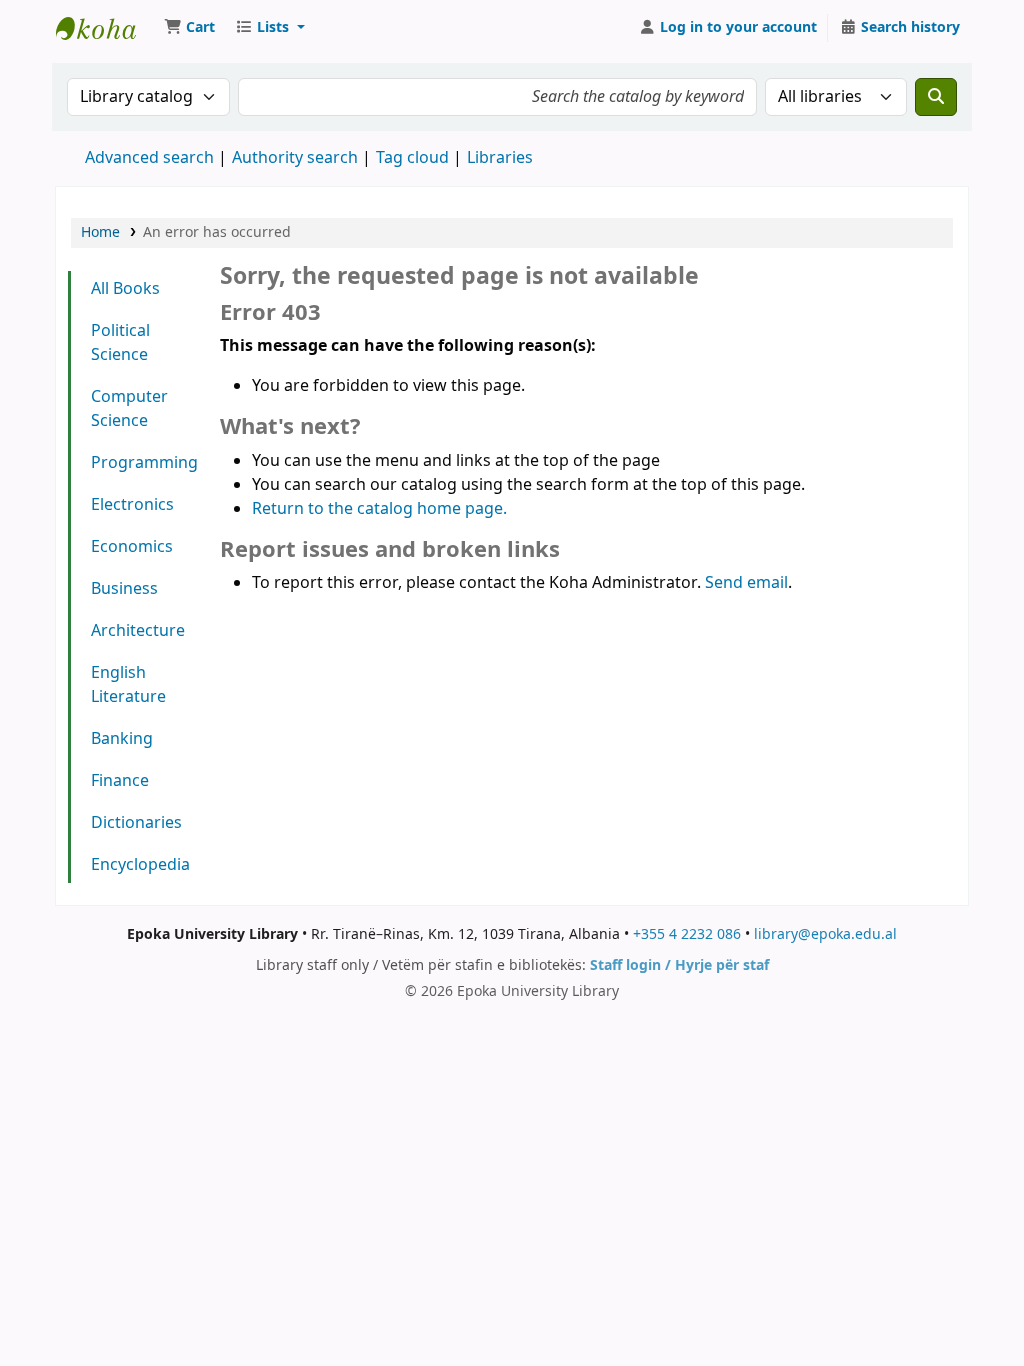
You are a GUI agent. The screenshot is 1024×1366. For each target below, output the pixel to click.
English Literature (128, 685)
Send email (746, 583)
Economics (132, 547)
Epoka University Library (106, 28)
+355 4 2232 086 (687, 934)
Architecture (138, 631)
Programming (143, 463)
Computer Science (129, 409)
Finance (120, 781)
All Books (125, 289)
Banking (122, 739)
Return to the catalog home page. (379, 509)
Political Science (120, 343)
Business (124, 589)
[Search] (936, 97)
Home (100, 232)
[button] (189, 28)
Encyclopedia (140, 865)
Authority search (295, 158)
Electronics (132, 505)
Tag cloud (412, 158)
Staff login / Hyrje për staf (679, 965)
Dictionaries (136, 823)
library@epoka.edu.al (825, 934)
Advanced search (149, 158)
